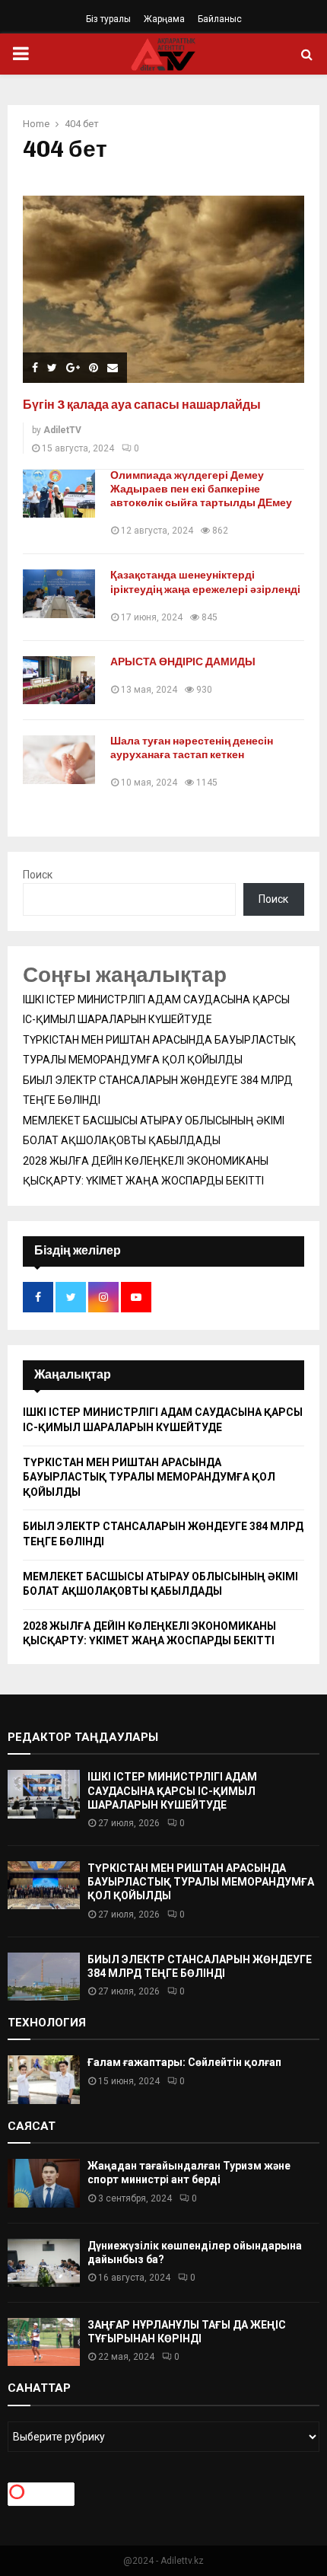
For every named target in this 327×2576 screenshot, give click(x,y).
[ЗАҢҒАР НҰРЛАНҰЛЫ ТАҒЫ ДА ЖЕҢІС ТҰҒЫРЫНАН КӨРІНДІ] (44, 2342)
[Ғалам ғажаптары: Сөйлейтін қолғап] (44, 2079)
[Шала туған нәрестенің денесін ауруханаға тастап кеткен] (59, 759)
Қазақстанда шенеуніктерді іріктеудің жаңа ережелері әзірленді (205, 582)
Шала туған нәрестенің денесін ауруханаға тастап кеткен (192, 748)
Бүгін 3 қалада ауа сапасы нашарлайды (142, 405)
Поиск (38, 875)
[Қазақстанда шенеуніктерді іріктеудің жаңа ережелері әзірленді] (59, 593)
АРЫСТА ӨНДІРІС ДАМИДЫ (183, 662)
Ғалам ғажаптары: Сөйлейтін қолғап (184, 2062)
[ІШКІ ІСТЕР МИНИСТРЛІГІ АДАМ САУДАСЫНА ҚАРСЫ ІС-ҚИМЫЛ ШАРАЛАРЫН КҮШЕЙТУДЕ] (44, 1794)
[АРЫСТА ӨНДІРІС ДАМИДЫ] (59, 680)
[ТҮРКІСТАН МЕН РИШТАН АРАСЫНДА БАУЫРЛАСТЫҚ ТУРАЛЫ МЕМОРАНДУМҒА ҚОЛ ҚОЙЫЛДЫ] (44, 1885)
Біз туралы (108, 19)
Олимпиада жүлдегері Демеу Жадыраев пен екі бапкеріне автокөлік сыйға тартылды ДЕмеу (201, 489)
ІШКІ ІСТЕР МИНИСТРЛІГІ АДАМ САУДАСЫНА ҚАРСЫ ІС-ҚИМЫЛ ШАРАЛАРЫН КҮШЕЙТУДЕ (172, 1790)
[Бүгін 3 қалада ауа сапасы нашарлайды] (163, 290)
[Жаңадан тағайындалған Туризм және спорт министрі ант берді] (44, 2183)
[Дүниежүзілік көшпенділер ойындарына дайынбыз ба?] (44, 2263)
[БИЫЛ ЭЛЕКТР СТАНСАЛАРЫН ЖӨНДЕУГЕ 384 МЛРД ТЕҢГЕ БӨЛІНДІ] (44, 1977)
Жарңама (164, 19)
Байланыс (220, 19)
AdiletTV (62, 430)
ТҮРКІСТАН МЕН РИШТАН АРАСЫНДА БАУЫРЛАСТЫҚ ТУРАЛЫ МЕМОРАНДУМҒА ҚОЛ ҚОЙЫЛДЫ (149, 1477)
